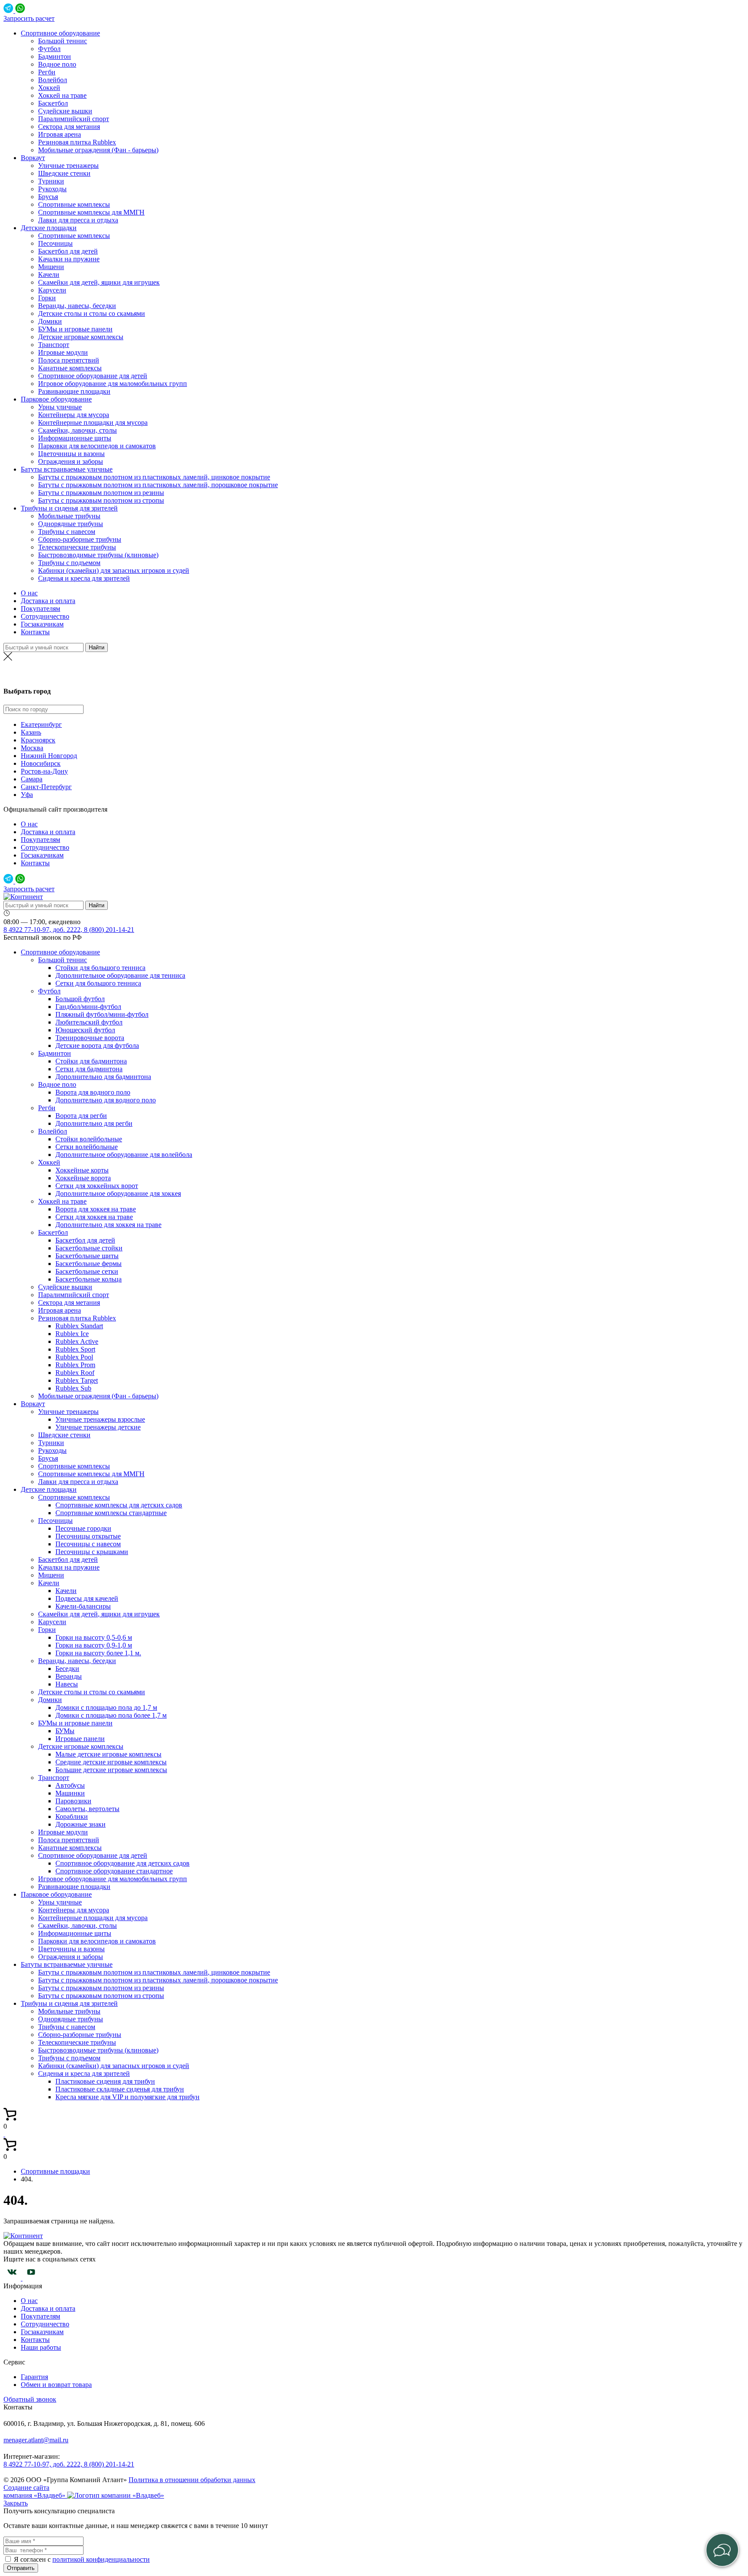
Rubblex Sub (73, 1388)
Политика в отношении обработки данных (192, 2480)
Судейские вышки (65, 111)
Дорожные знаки (81, 1824)
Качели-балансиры (83, 1606)
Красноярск (38, 740)
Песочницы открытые (88, 1536)
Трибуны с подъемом (69, 563)
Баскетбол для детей (68, 251)
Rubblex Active (77, 1341)
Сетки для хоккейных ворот (97, 1186)
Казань (31, 732)
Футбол (49, 49)
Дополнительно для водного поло (106, 1100)
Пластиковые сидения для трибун (105, 2081)
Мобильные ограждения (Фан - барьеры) (98, 150)
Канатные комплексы (70, 368)
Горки (47, 298)
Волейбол (53, 80)
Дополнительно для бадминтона (103, 1077)
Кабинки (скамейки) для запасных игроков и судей (114, 570)
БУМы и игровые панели (75, 329)
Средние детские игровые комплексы (111, 1762)
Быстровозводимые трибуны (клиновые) (98, 555)
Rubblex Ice (72, 1334)
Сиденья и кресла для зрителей (84, 578)
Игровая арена (60, 134)
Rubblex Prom (75, 1365)
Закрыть (16, 2503)
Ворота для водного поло (93, 1092)
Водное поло (57, 64)
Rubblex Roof (75, 1373)
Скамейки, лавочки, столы (77, 430)
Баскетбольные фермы (89, 1264)
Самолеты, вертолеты (87, 1809)
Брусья (48, 197)
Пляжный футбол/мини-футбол (102, 1014)
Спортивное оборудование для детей (93, 376)
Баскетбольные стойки (89, 1248)
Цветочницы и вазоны (71, 454)
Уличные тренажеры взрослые (100, 1419)
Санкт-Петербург (46, 787)
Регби (47, 72)
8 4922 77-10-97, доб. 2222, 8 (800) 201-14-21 (69, 930)
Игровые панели (80, 1739)
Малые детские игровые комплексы (108, 1754)
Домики (50, 321)
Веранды (69, 1676)
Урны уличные (60, 407)
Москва (374, 674)
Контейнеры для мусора (74, 415)
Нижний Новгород (49, 756)
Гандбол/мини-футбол (88, 1007)
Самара (32, 779)
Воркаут (33, 158)
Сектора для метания (69, 127)
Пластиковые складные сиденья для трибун (120, 2089)
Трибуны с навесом (67, 532)
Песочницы (55, 243)
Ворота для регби (81, 1116)
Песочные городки (83, 1528)
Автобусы (70, 1785)
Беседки (67, 1669)
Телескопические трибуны (77, 547)
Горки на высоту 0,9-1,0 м (94, 1645)
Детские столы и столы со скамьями (92, 313)
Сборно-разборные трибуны (80, 539)
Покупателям (40, 609)
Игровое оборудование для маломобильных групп (113, 384)
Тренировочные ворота (90, 1038)
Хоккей (49, 88)
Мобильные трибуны (69, 516)
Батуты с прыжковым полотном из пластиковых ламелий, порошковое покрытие (158, 485)
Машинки (70, 1793)
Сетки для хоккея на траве (94, 1217)
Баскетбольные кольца (89, 1279)
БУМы (65, 1731)
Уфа (27, 795)
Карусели (52, 290)
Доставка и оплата (48, 601)
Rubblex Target (77, 1380)
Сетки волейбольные (87, 1147)
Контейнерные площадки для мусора (93, 422)
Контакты (35, 632)
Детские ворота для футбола (97, 1045)
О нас (29, 593)
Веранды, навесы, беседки (77, 306)
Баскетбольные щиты (87, 1256)
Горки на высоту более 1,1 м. (98, 1653)
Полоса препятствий (69, 360)
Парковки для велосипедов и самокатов (97, 446)
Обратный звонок (30, 2399)
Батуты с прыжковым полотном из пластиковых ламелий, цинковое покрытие (154, 477)
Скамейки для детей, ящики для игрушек (99, 282)
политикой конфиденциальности (101, 2559)
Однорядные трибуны (71, 524)
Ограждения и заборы (71, 461)
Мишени (51, 267)
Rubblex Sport (75, 1349)
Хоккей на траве (62, 95)
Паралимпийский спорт (74, 119)
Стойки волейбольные (89, 1139)
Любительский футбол (89, 1022)
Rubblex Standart (79, 1326)
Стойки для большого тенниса (100, 968)
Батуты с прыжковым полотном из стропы (101, 500)
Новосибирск (41, 763)
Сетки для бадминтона (89, 1069)
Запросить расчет (29, 18)
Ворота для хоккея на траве (96, 1209)
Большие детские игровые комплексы (111, 1770)
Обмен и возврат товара (56, 2385)
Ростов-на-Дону (44, 771)
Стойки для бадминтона (91, 1061)
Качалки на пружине (69, 259)
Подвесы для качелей (87, 1598)
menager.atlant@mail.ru (36, 2440)
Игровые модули (63, 352)
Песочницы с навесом (88, 1544)
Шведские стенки (64, 173)
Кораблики (72, 1816)
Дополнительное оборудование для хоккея (118, 1193)
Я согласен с (33, 2559)
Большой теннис (63, 41)
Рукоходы (52, 189)
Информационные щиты (75, 438)
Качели (49, 275)
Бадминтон (55, 56)
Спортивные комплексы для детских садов (119, 1505)
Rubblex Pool (74, 1357)
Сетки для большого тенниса (98, 983)
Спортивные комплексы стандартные (111, 1513)
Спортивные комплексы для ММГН (91, 212)
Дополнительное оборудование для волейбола (124, 1155)
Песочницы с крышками (92, 1552)
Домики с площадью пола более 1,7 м (111, 1715)
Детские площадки (49, 228)
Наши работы (41, 2347)
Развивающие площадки (74, 391)
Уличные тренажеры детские (98, 1427)
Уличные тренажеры (68, 165)
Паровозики (73, 1801)
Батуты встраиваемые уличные (67, 469)
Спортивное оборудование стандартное (114, 1871)
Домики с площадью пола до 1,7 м (106, 1707)
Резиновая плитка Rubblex (77, 142)
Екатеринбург (41, 724)
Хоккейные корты (82, 1170)
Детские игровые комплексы (81, 337)
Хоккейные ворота (83, 1178)
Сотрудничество (45, 616)
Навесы (67, 1684)
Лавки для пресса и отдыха (78, 220)
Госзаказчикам (42, 624)
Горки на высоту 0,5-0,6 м (94, 1637)
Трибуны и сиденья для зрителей (69, 508)
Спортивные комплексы (74, 204)
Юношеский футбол (85, 1030)
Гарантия (34, 2377)
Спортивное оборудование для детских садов (123, 1863)
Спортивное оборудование (60, 33)
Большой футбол (80, 999)
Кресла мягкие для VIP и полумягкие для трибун (127, 2097)
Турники (51, 181)
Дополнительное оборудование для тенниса (120, 975)
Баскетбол (53, 103)
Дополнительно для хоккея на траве (108, 1225)
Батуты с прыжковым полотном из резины (101, 493)
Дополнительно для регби (94, 1123)
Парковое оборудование (56, 399)
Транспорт (54, 345)
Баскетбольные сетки (87, 1271)
